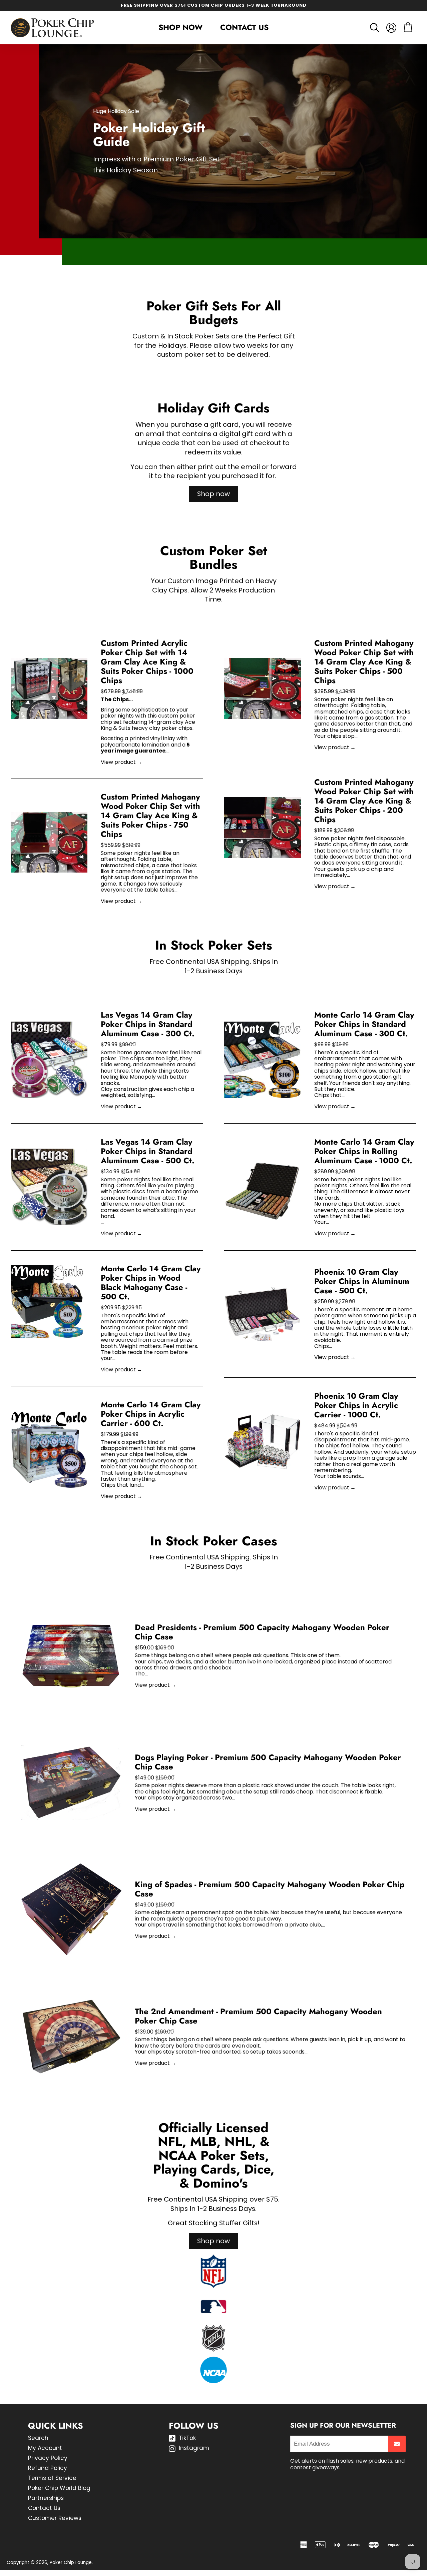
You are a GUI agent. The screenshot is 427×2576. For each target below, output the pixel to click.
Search (38, 2438)
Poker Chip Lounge (71, 2562)
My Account (45, 2448)
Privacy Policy (48, 2458)
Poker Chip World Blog (59, 2488)
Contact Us (244, 27)
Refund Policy (48, 2468)
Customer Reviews (55, 2518)
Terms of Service (52, 2478)
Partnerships (46, 2498)
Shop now (213, 494)
